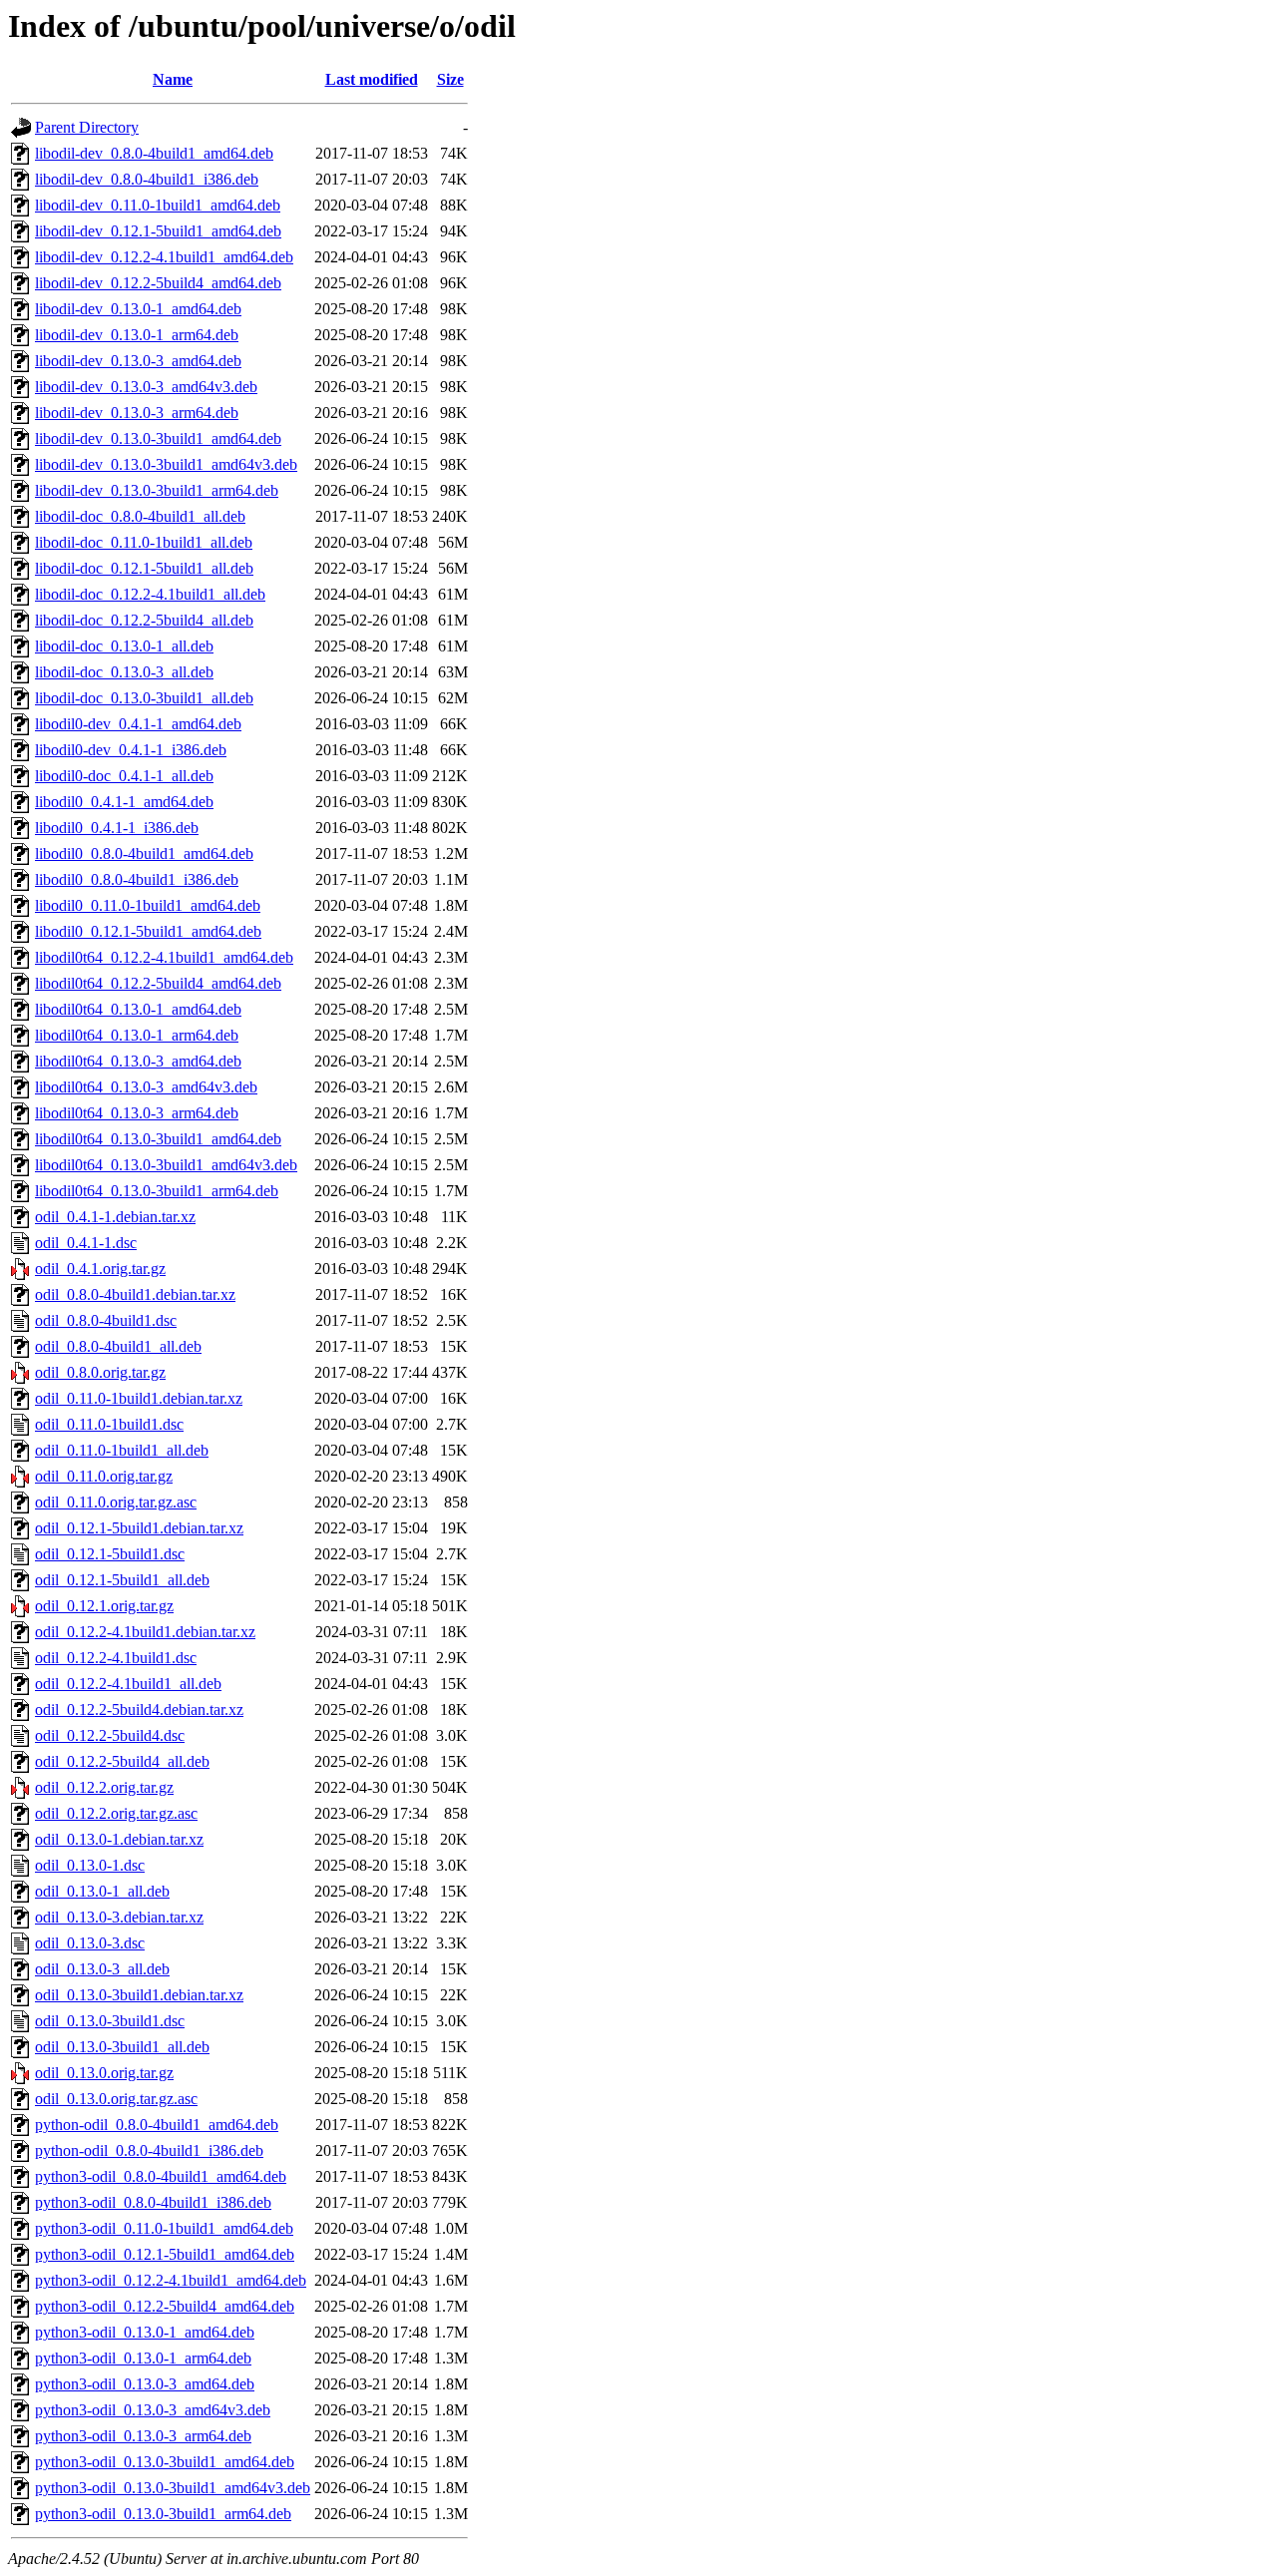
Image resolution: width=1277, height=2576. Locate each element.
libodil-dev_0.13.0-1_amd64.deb (138, 309)
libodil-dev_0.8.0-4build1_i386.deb (147, 179)
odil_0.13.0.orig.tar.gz (104, 2073)
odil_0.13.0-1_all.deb (102, 1891)
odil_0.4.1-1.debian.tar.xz (115, 1217)
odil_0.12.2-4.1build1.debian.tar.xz (145, 1632)
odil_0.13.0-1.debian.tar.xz (119, 1839)
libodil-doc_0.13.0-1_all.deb (124, 646)
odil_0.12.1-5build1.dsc (110, 1554)
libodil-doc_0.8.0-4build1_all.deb (140, 516)
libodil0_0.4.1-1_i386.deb (117, 828)
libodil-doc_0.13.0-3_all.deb (124, 672)
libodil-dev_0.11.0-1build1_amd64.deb (158, 205)
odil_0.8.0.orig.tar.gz (100, 1372)
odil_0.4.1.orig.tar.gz (100, 1269)
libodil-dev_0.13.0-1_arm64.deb (137, 335)
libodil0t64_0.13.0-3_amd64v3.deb (146, 1087)
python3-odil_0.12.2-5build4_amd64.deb (165, 2306)
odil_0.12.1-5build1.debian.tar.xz (139, 1528)
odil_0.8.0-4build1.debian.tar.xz (135, 1294)
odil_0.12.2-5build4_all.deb (122, 1761)
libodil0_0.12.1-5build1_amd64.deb (148, 931)
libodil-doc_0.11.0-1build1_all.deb (144, 542)
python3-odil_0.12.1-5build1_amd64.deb (165, 2254)
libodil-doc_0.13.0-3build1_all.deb (144, 698)
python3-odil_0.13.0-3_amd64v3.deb (153, 2410)
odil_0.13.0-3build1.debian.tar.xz (139, 1995)
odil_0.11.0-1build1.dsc (109, 1424)
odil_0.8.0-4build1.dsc (106, 1320)
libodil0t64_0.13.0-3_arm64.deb (137, 1113)
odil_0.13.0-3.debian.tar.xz (119, 1917)
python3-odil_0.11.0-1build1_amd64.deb (164, 2228)
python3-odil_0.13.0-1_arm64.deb (143, 2358)
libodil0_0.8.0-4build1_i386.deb (137, 879)
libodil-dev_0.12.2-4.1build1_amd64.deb (164, 257)
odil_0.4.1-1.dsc (86, 1243)
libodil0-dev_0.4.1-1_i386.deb (131, 750)
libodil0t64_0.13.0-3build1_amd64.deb (158, 1139)
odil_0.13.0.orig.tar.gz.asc (116, 2099)
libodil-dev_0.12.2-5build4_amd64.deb (158, 283)
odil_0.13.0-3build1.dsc (110, 2021)
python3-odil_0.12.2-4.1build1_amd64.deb (171, 2280)
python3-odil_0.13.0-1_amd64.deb (145, 2332)
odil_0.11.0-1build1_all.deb (122, 1450)
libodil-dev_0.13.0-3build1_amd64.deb (158, 438)
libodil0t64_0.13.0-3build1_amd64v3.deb (166, 1165)
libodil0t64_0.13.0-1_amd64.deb (138, 1009)
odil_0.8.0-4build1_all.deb (118, 1346)
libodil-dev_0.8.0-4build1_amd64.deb (154, 153)
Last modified (372, 79)
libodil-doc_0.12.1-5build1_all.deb (144, 568)
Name (173, 79)
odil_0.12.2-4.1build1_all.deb (128, 1684)
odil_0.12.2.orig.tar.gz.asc (116, 1813)
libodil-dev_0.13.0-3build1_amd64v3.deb (166, 464)
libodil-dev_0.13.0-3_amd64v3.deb (146, 387)
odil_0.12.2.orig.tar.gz (104, 1787)
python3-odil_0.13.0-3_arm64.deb (143, 2436)
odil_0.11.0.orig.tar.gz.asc (116, 1502)
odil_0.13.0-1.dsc (90, 1865)
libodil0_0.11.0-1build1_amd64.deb (148, 905)
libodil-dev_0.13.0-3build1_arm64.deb (157, 490)
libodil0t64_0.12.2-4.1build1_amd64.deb (164, 957)
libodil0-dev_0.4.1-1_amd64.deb (138, 724)
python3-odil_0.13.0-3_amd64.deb (145, 2384)
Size (450, 79)
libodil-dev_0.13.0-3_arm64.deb (137, 413)
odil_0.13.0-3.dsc (90, 1943)
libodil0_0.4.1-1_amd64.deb (124, 802)
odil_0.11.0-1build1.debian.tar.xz (139, 1398)
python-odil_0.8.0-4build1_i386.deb (149, 2150)
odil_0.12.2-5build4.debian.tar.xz (139, 1710)
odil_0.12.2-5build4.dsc (110, 1735)
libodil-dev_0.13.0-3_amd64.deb (138, 361)
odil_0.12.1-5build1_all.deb (122, 1580)
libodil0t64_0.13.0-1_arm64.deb (137, 1035)
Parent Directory (87, 127)
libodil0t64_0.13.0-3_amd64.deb (138, 1061)
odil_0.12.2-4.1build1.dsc (116, 1658)
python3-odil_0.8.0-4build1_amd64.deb (161, 2176)
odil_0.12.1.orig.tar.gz (104, 1606)
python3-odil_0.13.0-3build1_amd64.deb (165, 2462)
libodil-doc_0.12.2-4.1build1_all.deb (150, 594)
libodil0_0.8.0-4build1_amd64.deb (144, 854)
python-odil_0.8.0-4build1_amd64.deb (157, 2125)
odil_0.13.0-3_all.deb (102, 1969)
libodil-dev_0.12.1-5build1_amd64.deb (158, 231)
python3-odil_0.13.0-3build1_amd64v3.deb (173, 2488)
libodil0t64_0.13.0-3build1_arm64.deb (157, 1191)
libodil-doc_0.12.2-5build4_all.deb (144, 620)
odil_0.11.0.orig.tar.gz (104, 1476)
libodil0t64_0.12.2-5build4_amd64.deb (158, 983)
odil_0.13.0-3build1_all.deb (122, 2047)
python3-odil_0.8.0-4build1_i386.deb (153, 2202)
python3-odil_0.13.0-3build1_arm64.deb (163, 2514)
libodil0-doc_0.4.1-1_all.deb (124, 776)
